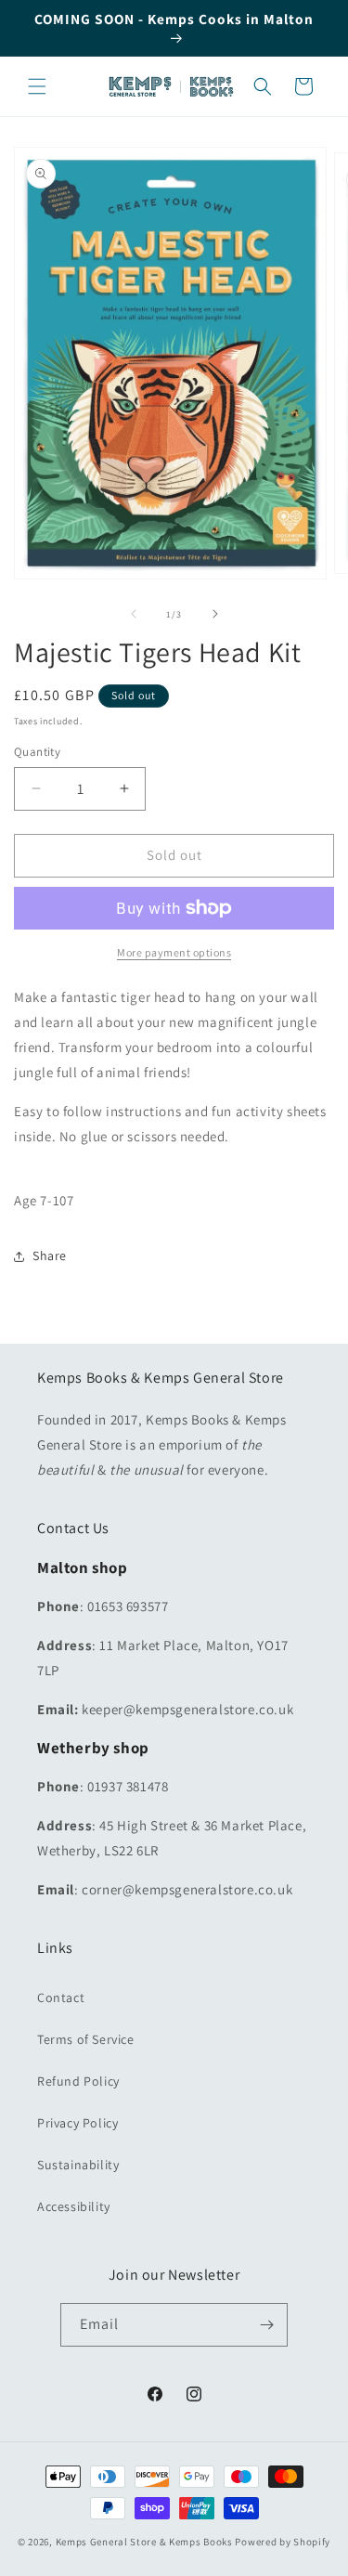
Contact (61, 1997)
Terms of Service (86, 2039)
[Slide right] (215, 614)
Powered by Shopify (283, 2542)
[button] (37, 86)
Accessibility (74, 2206)
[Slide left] (134, 614)
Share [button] (50, 1255)
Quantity (37, 752)
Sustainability (78, 2165)
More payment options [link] (174, 952)
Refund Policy (78, 2081)
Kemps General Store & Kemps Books (144, 2542)
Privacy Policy (77, 2123)
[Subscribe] (266, 2325)
